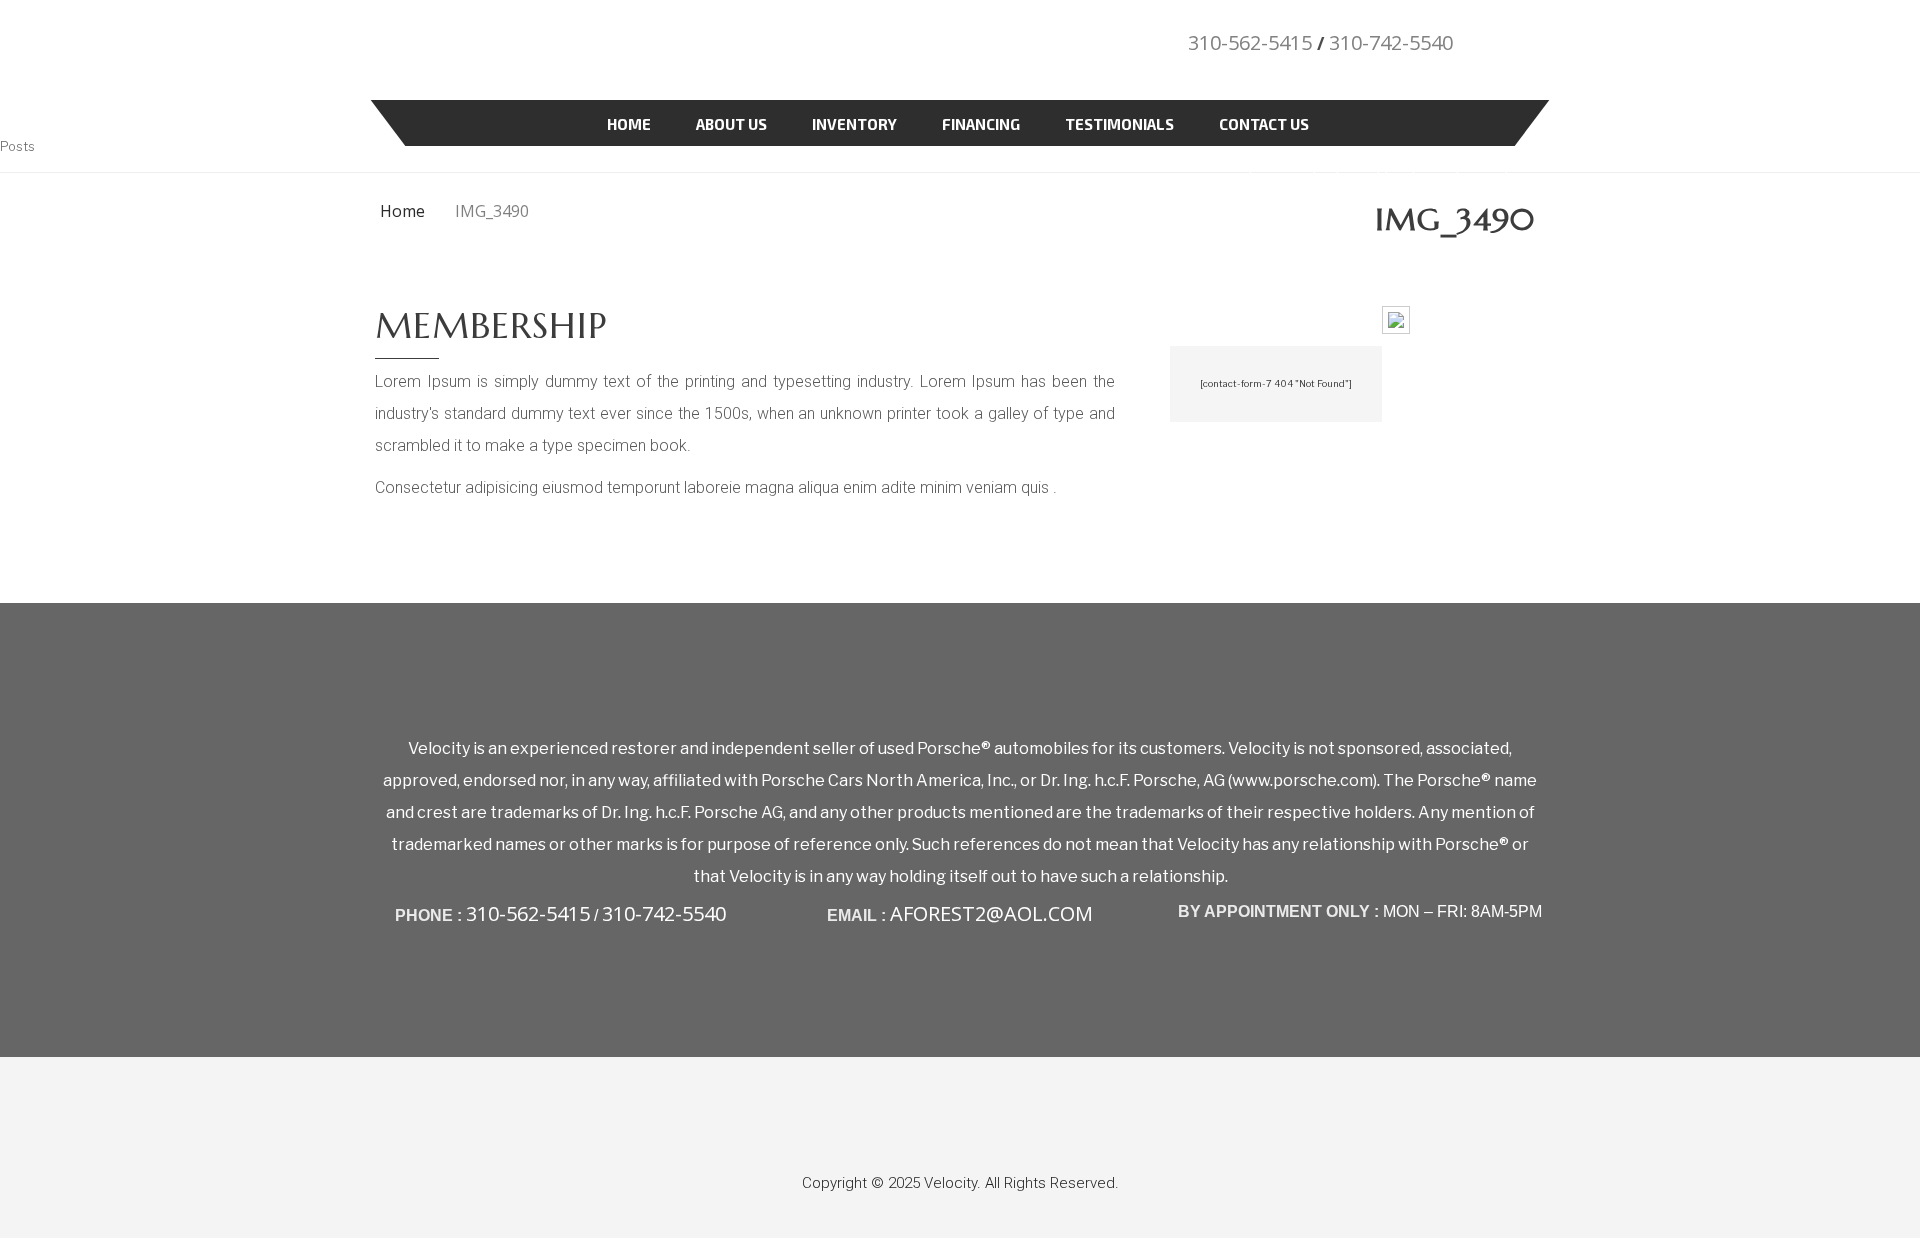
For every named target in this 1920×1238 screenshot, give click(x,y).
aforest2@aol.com (991, 913)
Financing (981, 124)
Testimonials (1119, 124)
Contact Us (1264, 124)
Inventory (854, 124)
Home (629, 124)
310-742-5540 (1391, 42)
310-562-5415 (1250, 42)
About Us (731, 124)
